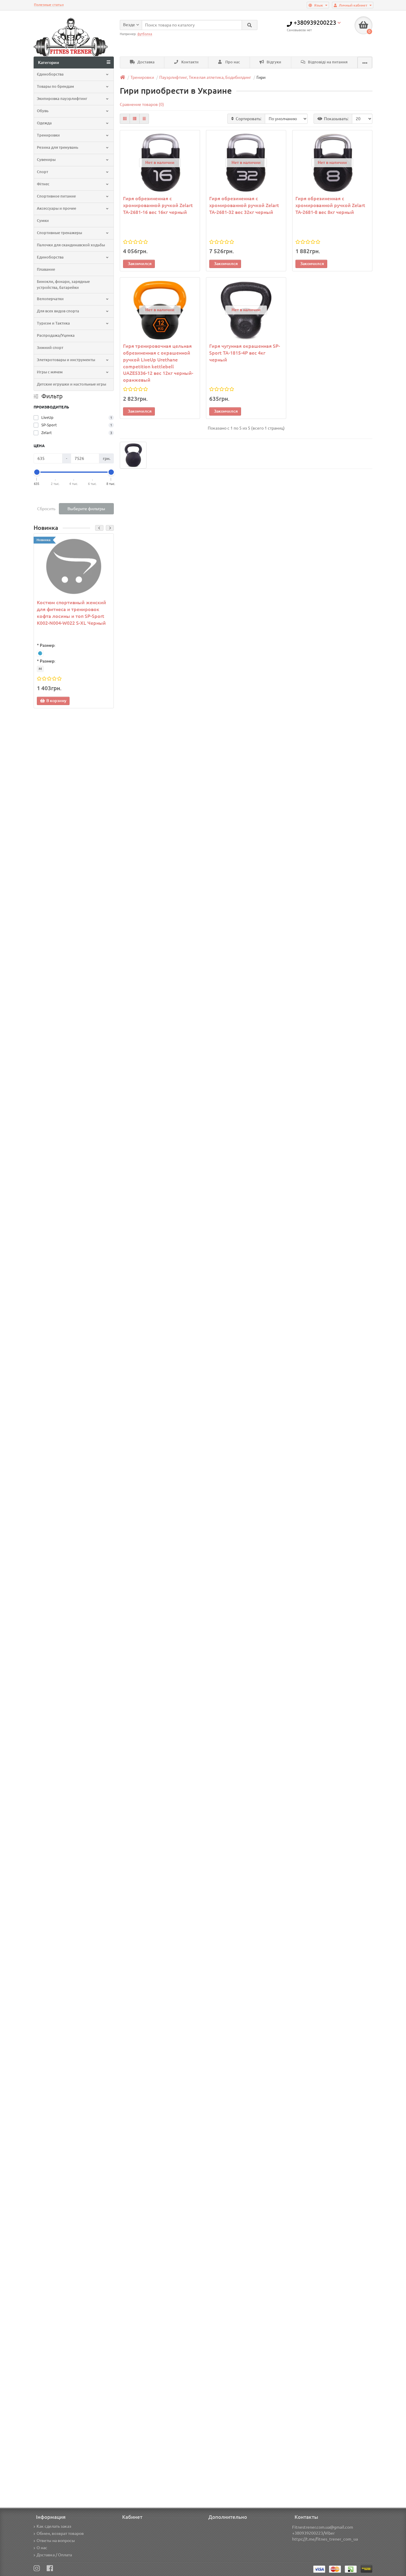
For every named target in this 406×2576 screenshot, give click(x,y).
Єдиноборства (50, 74)
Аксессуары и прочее (56, 208)
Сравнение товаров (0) (142, 104)
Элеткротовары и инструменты (66, 360)
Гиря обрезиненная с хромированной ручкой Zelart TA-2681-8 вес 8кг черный (330, 205)
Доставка (145, 62)
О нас (42, 2548)
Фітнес (43, 184)
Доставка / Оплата (54, 2555)
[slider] (37, 472)
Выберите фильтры (86, 509)
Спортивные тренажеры (59, 233)
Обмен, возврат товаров (60, 2533)
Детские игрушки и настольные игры (71, 384)
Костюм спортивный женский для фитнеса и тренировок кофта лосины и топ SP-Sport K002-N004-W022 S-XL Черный (71, 613)
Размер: (48, 645)
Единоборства (50, 257)
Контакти (189, 62)
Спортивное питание (56, 196)
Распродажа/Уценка (56, 335)
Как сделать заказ (54, 2526)
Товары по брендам (55, 86)
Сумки (43, 221)
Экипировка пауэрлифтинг (62, 99)
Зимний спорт (50, 348)
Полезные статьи (49, 5)
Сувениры (46, 160)
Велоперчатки (50, 299)
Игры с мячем (50, 372)
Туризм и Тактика (53, 323)
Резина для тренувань (58, 147)
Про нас (232, 62)
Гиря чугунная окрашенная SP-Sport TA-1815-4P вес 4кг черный (245, 353)
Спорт (43, 172)
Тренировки (48, 135)
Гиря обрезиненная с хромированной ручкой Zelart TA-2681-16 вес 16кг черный (158, 205)
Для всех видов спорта (58, 311)
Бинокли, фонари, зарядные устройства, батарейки (63, 285)
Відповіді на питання (327, 62)
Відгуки (273, 62)
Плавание (46, 269)
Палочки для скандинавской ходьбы (71, 245)
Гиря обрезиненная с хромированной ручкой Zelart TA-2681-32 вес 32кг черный (244, 205)
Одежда (44, 123)
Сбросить (46, 509)
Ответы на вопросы (56, 2541)
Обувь (43, 111)
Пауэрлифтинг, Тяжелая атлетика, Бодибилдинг (205, 77)
